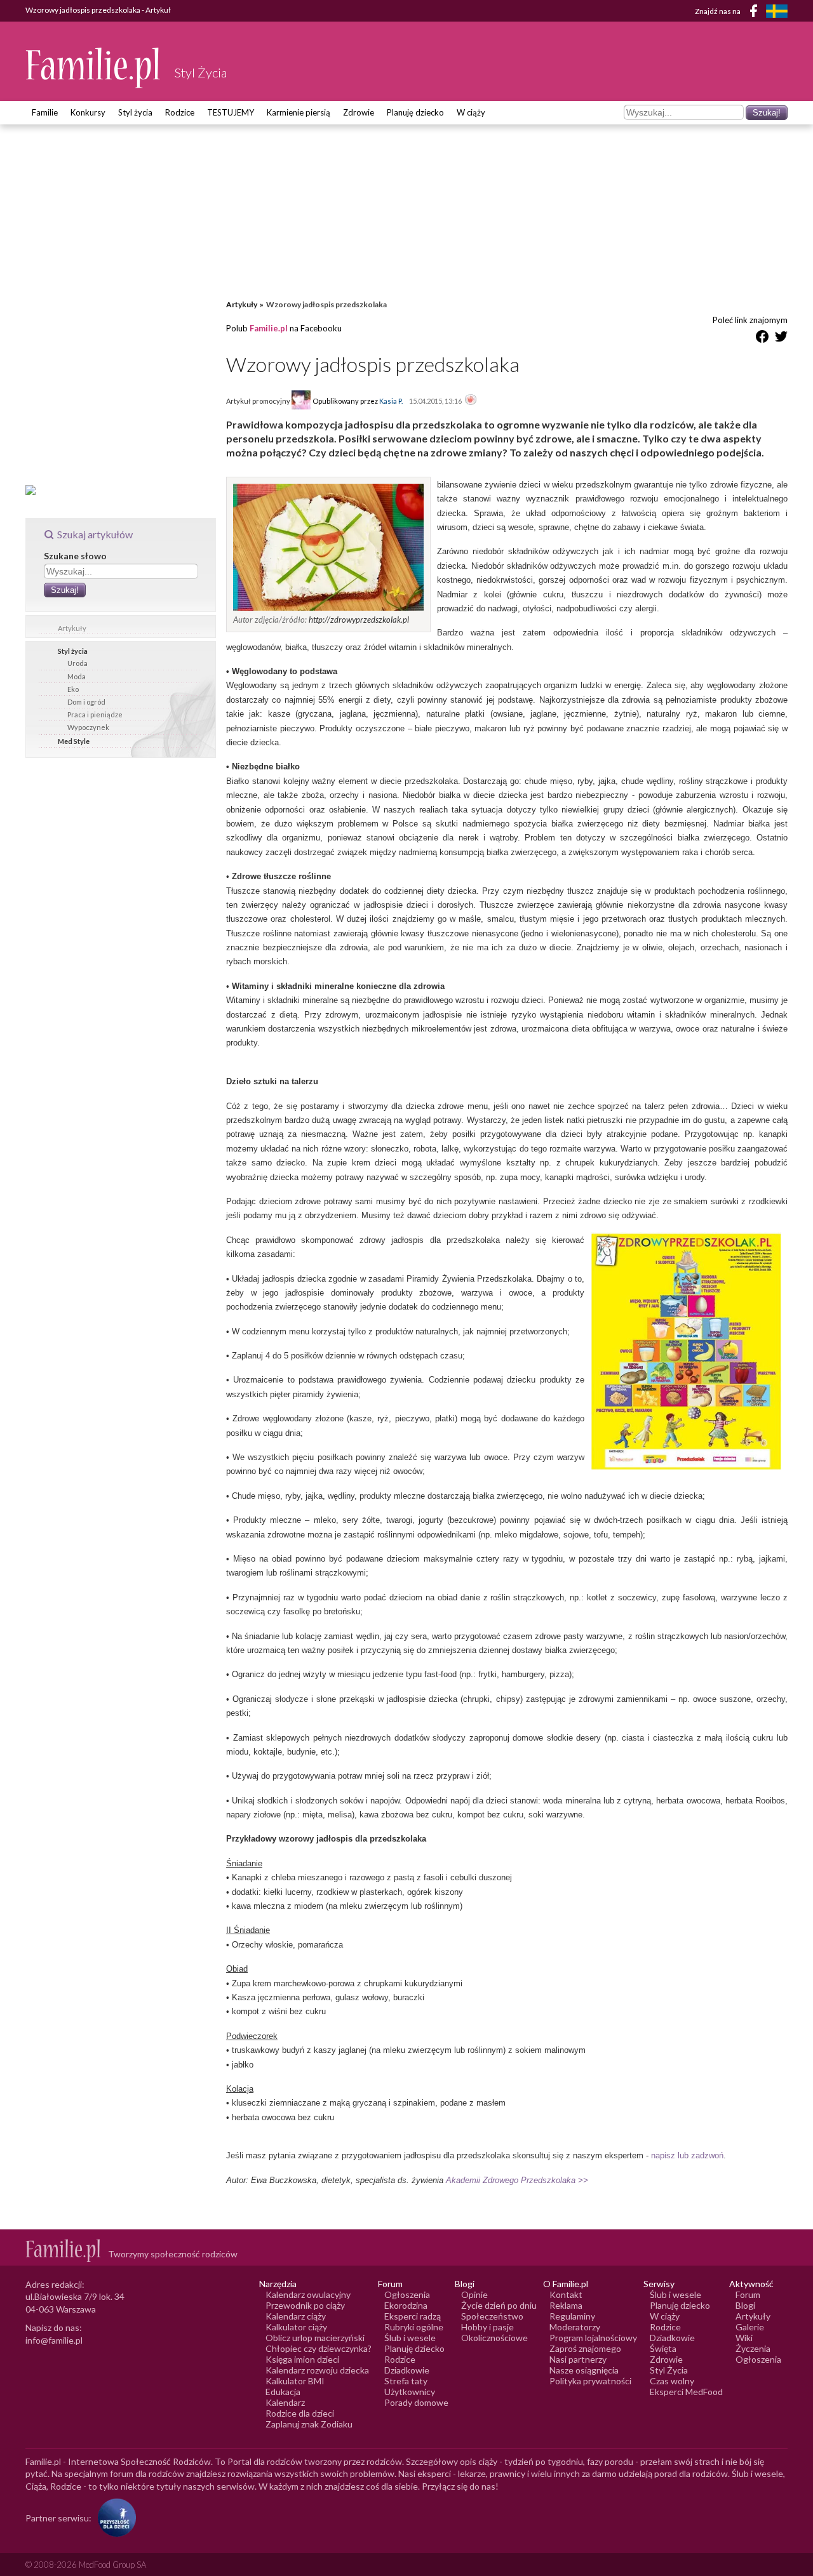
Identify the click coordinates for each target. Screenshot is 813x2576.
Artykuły (72, 628)
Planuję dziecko (415, 112)
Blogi (745, 2305)
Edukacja (283, 2392)
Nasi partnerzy (578, 2359)
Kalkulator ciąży (296, 2327)
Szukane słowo (75, 556)
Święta (663, 2348)
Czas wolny (672, 2381)
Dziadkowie (407, 2370)
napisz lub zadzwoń (687, 2155)
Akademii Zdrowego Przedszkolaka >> (517, 2180)
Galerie (750, 2327)
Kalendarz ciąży (296, 2316)
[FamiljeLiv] (777, 11)
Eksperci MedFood (686, 2392)
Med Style (74, 741)
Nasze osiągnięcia (584, 2370)
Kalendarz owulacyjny (308, 2294)
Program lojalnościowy (593, 2338)
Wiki (744, 2338)
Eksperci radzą (413, 2316)
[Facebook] (756, 13)
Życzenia (753, 2348)
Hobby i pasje (487, 2327)
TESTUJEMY (231, 112)
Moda (77, 676)
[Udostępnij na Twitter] (781, 339)
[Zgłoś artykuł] (471, 401)
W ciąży (471, 112)
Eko (73, 689)
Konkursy (88, 112)
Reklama (566, 2305)
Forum (748, 2294)
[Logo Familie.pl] (94, 68)
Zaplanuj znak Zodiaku (309, 2424)
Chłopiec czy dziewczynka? (319, 2348)
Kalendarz (285, 2402)
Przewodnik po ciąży (305, 2305)
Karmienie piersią (299, 112)
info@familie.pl (54, 2340)
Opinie (474, 2294)
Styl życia (135, 112)
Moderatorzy (575, 2327)
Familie (45, 112)
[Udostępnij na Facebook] (762, 339)
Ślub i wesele (410, 2338)
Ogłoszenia (407, 2294)
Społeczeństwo (492, 2316)
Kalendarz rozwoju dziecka (317, 2370)
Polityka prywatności (590, 2381)
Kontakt (566, 2294)
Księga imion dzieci (302, 2359)
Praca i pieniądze (95, 714)
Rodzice (180, 112)
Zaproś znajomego (585, 2348)
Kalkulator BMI (295, 2381)
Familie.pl (269, 328)
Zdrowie (359, 112)
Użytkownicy (410, 2392)
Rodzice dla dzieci (300, 2413)
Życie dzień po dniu (499, 2305)
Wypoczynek (88, 727)
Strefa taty (406, 2381)
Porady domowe (416, 2402)
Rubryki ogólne (414, 2327)
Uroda (77, 663)
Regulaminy (572, 2316)
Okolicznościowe (494, 2338)
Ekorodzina (406, 2305)
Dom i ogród (86, 702)
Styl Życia (669, 2370)
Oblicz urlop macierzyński (315, 2338)
